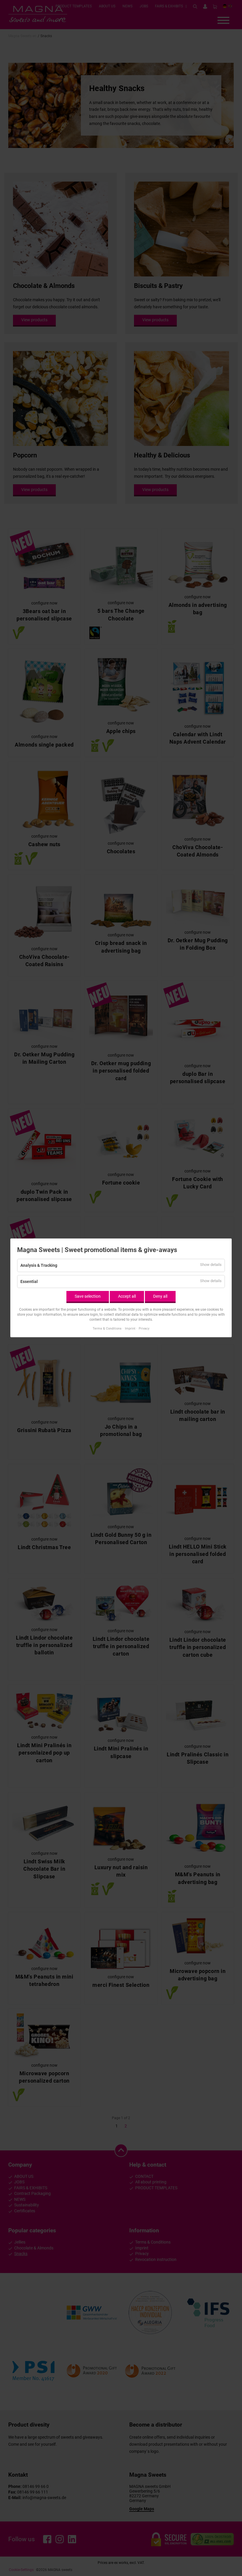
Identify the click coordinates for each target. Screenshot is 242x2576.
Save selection (88, 1296)
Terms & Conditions (107, 1329)
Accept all (127, 1296)
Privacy (144, 1329)
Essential (29, 1282)
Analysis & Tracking (39, 1265)
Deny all (160, 1296)
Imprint (130, 1329)
